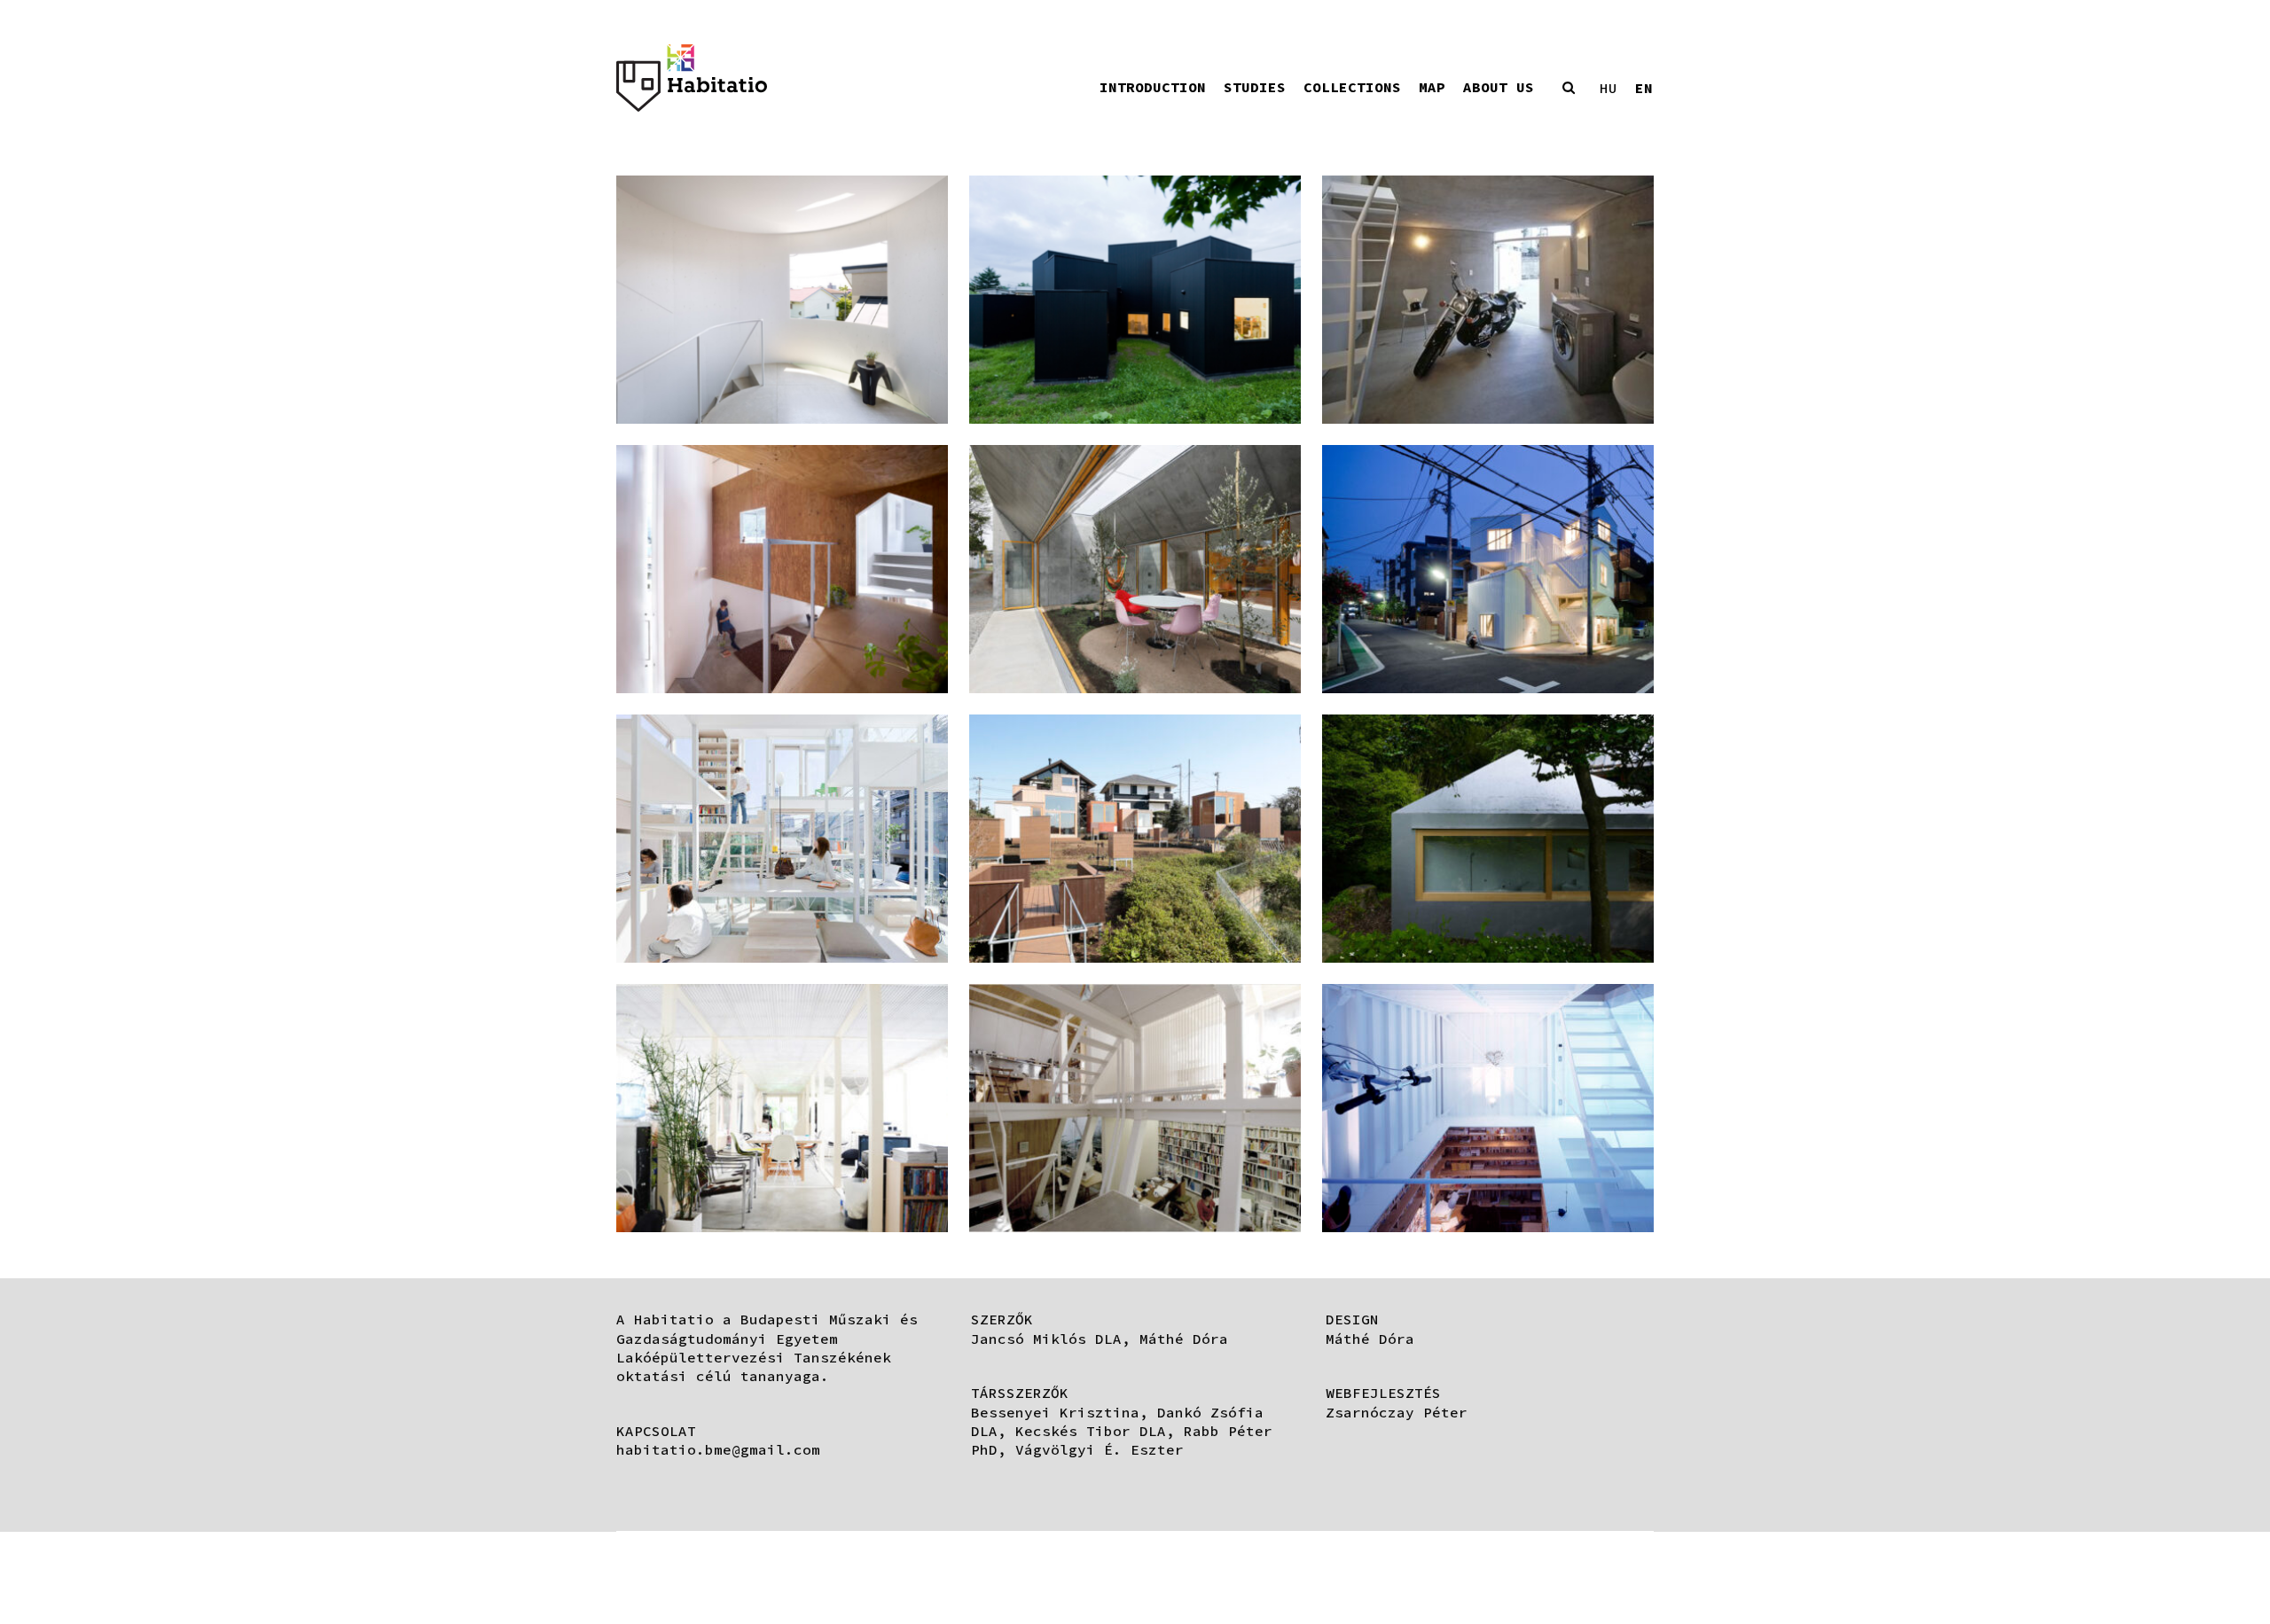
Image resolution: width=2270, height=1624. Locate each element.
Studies (1255, 87)
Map (1432, 87)
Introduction (1153, 87)
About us (1499, 87)
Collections (1352, 87)
